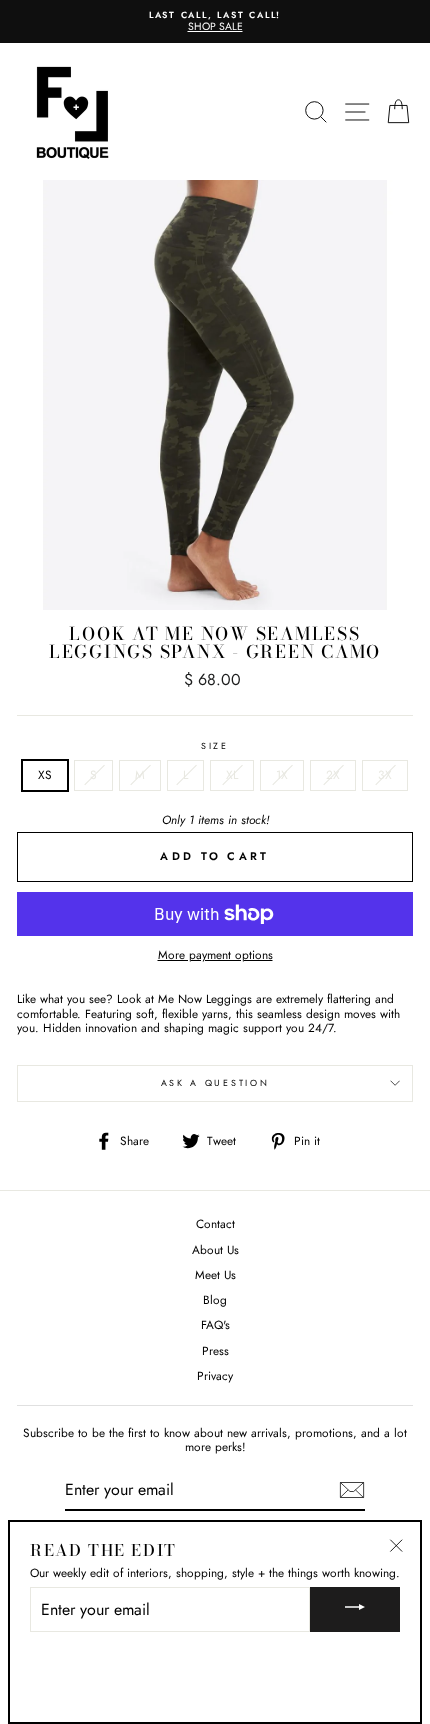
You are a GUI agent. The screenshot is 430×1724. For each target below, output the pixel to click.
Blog (215, 1299)
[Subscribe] (352, 1490)
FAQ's (215, 1324)
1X (282, 774)
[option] (215, 21)
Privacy (215, 1375)
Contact (215, 1223)
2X (333, 774)
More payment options (215, 955)
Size (215, 746)
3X (385, 774)
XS (45, 774)
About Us (215, 1249)
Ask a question (215, 1082)
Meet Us (215, 1274)
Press (215, 1350)
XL (232, 774)
